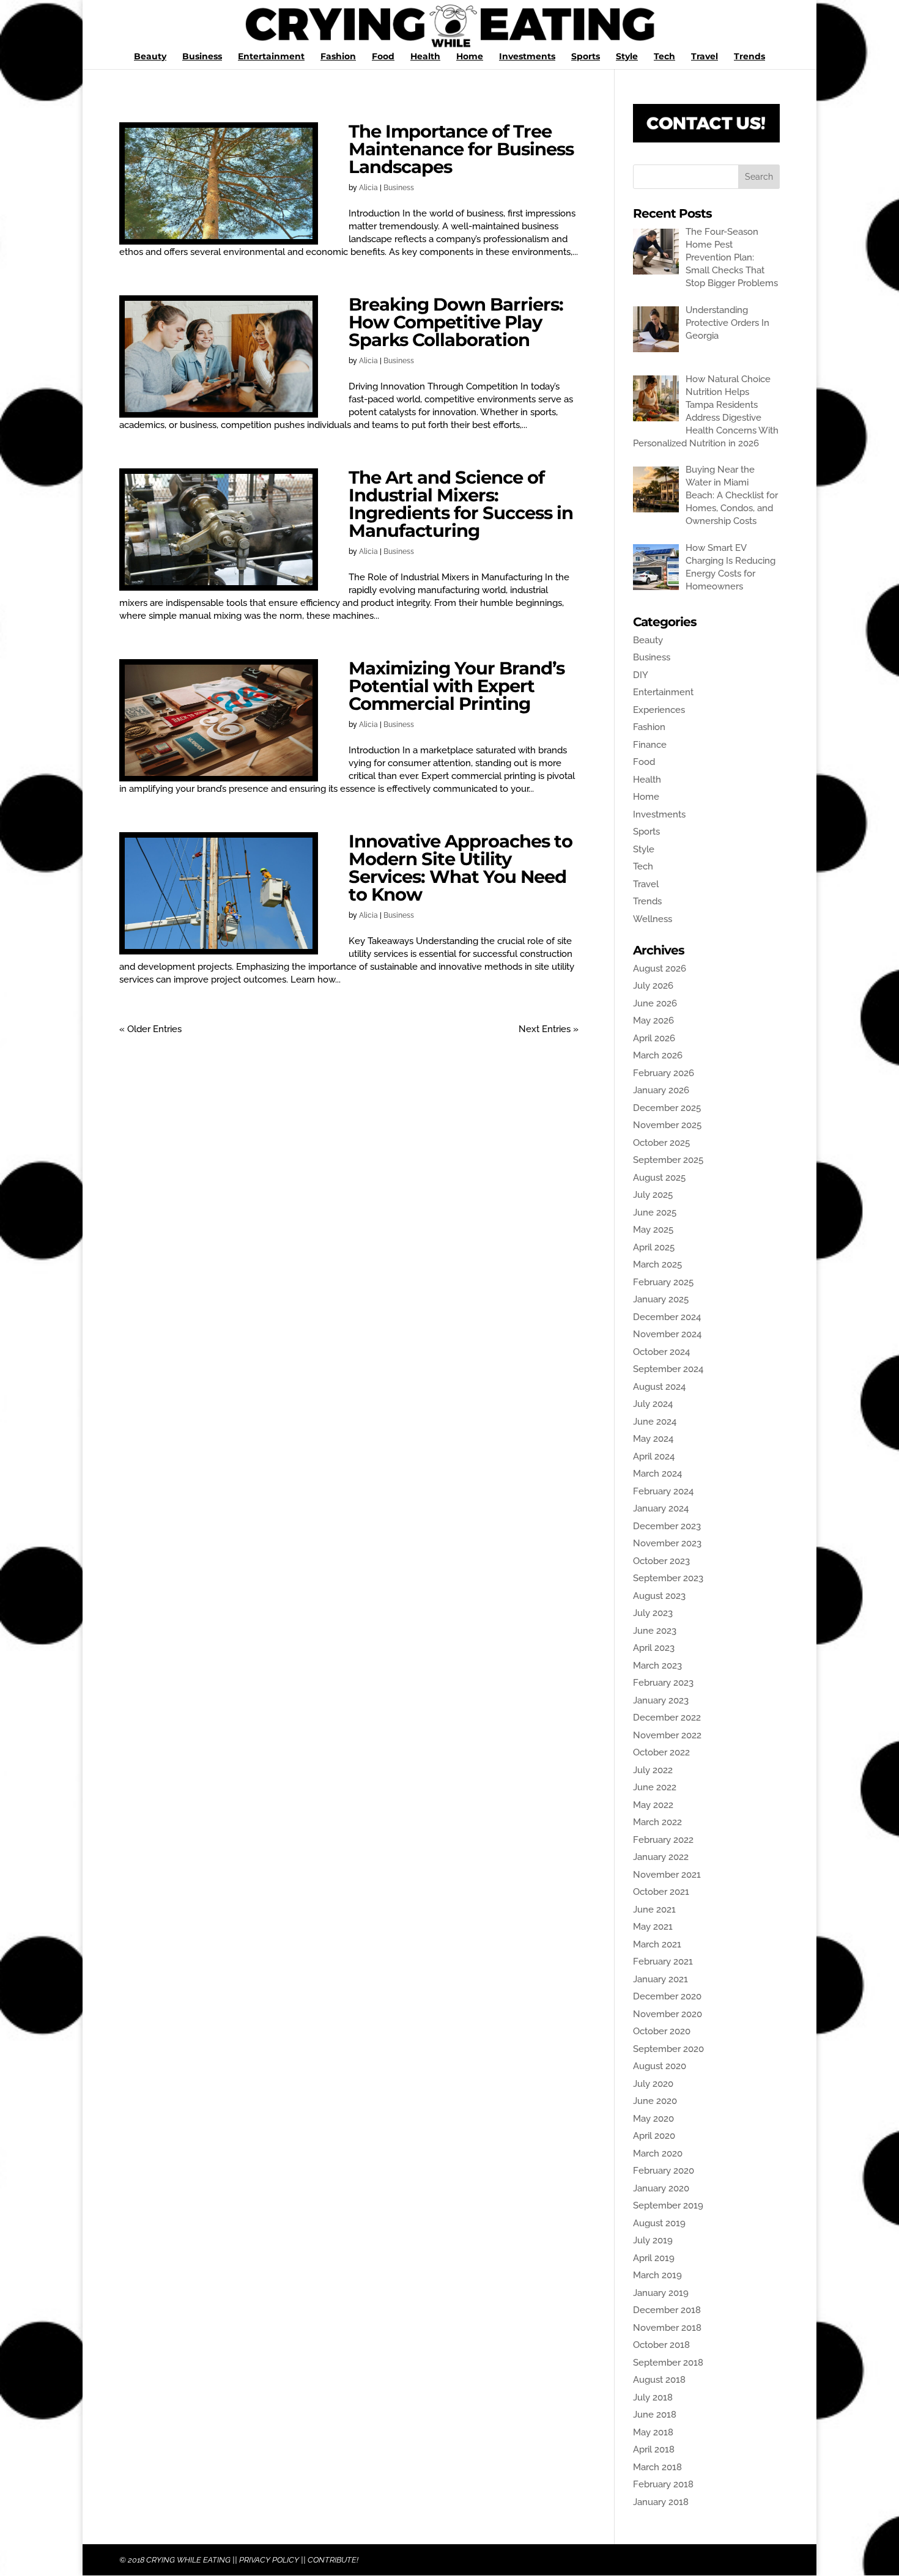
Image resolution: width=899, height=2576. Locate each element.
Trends (749, 57)
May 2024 (653, 1439)
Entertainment (271, 57)
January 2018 (661, 2502)
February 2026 (664, 1073)
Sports (586, 57)
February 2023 (663, 1683)
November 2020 (668, 2014)
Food (383, 57)
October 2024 (661, 1352)
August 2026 (660, 969)
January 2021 (660, 1979)
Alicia (368, 188)
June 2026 (655, 1003)
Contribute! (333, 2560)
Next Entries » (549, 1029)
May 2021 (653, 1927)
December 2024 (667, 1317)
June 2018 (655, 2415)
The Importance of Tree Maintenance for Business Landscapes (461, 149)
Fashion (338, 57)
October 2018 (661, 2345)
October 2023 (661, 1561)
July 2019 (653, 2240)
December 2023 (667, 1526)
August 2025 (659, 1178)
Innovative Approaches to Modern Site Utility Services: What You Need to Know (461, 868)
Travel (705, 57)
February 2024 (663, 1491)
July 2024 (653, 1404)
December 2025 (667, 1108)
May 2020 (653, 2119)
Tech (664, 57)
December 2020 (667, 1996)
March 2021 (657, 1944)
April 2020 (654, 2136)
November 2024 (667, 1334)
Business (202, 57)
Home (470, 57)
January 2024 (661, 1508)
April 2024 (654, 1456)
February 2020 (664, 2171)
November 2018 (667, 2328)
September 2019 (668, 2205)
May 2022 (653, 1805)
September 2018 (668, 2363)
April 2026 (654, 1038)
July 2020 (653, 2084)
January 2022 (661, 1857)
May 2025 (653, 1230)
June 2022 (655, 1787)
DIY (641, 675)
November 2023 (667, 1543)
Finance (650, 745)
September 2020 (668, 2049)
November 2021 (667, 1875)
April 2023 (654, 1648)
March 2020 (658, 2153)
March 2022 (657, 1822)
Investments (527, 57)
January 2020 (661, 2188)
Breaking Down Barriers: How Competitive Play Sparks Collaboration (456, 322)
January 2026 (661, 1090)
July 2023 (653, 1613)
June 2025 (655, 1212)
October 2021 (661, 1892)
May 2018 (653, 2432)
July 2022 (653, 1770)
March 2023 (657, 1666)
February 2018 (663, 2484)
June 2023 (655, 1631)
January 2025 (661, 1299)
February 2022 (663, 1840)
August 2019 (659, 2223)
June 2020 (655, 2101)
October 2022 (661, 1752)
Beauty (150, 57)
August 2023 (659, 1596)
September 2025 (668, 1160)
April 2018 (654, 2449)
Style (627, 57)
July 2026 (653, 986)
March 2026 (658, 1055)
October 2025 (661, 1143)
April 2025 (654, 1247)
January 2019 (661, 2293)
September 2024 (668, 1369)
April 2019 (654, 2258)
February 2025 (663, 1282)
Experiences (659, 710)
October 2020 (662, 2031)
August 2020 (660, 2066)
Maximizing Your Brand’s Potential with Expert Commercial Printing (457, 686)
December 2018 (667, 2310)
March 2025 (657, 1264)
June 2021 (654, 1910)
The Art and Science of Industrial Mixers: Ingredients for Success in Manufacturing (461, 504)
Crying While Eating (188, 2560)
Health (425, 57)
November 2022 (667, 1735)
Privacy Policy (269, 2560)
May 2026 (653, 1020)
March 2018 (657, 2467)
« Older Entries (150, 1029)
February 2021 (663, 1962)
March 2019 (657, 2275)
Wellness (653, 919)
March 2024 (657, 1474)
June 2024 (655, 1422)
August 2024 (659, 1387)
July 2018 (653, 2397)
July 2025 (653, 1195)
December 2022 (667, 1718)
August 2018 (659, 2380)
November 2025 (667, 1125)
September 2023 (668, 1578)
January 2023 (661, 1700)
